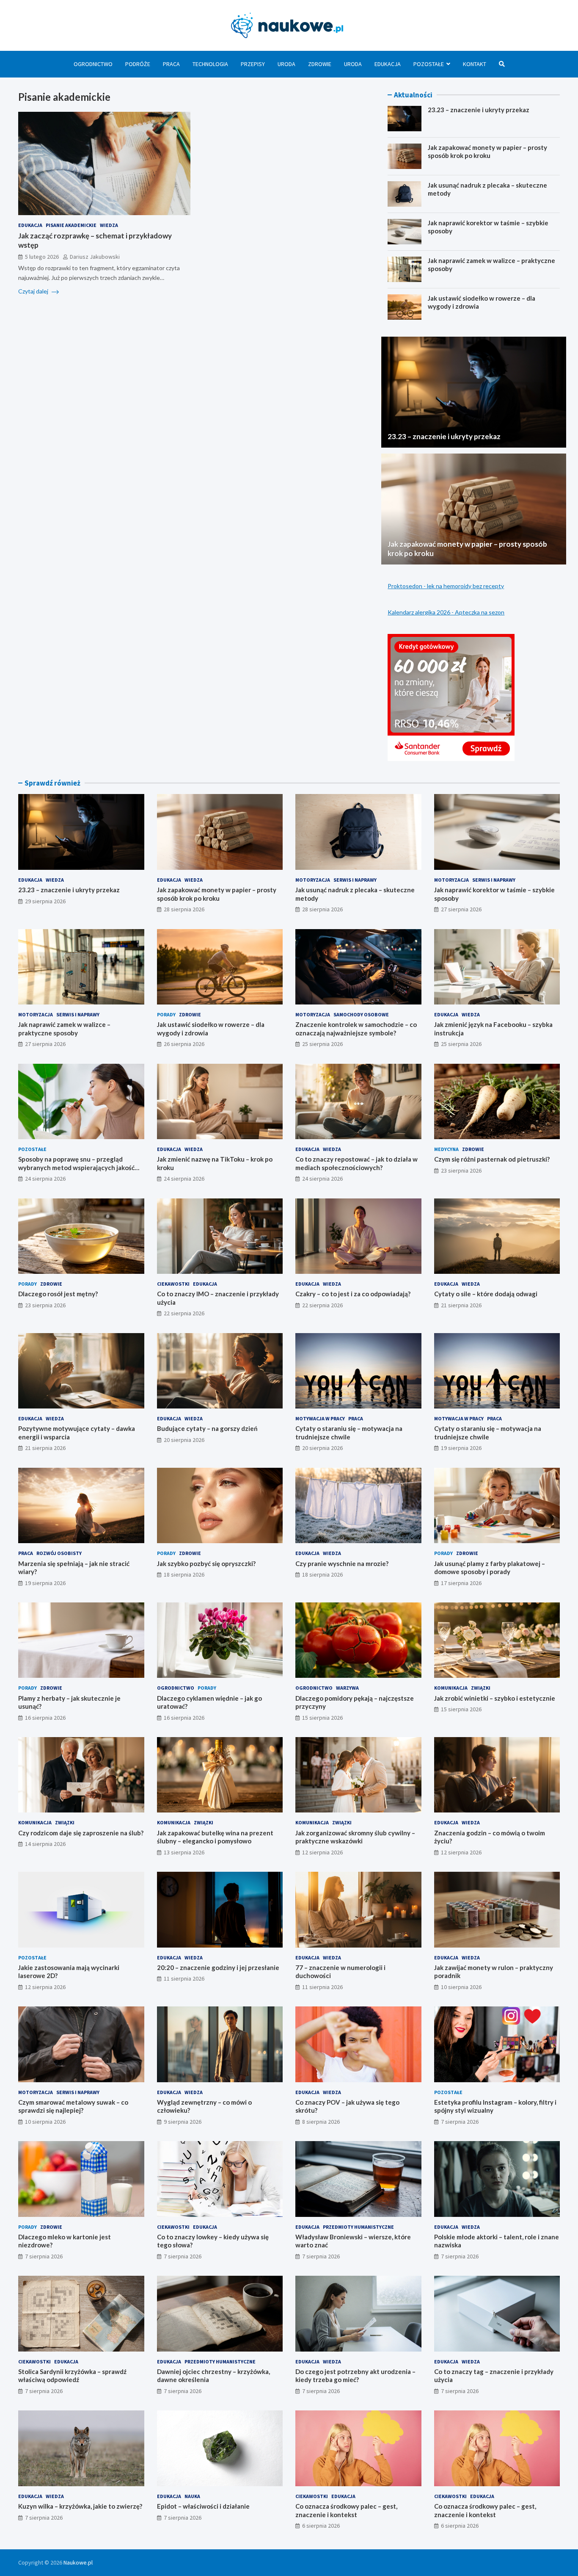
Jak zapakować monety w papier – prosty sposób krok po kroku (487, 152)
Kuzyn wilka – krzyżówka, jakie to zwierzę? (80, 2506)
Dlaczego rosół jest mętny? (58, 1294)
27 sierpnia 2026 (461, 909)
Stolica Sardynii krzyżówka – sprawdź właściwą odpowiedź (72, 2376)
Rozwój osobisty (59, 1553)
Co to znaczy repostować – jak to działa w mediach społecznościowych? (356, 1163)
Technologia (210, 64)
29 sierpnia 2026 (45, 901)
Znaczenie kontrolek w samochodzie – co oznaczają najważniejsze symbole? (356, 1029)
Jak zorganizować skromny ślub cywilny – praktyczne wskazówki (355, 1837)
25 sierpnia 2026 (322, 1044)
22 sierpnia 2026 (184, 1313)
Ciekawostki (173, 1284)
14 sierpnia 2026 (45, 1844)
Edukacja (388, 64)
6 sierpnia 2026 (321, 2526)
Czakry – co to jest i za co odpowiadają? (353, 1294)
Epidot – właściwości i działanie (203, 2506)
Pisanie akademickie (71, 225)
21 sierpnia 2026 (461, 1305)
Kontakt (475, 64)
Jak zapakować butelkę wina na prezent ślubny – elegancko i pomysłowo (215, 1837)
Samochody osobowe (361, 1014)
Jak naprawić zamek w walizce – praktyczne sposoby (64, 1029)
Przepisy (253, 64)
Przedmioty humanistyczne (358, 2227)
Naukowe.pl (78, 2562)
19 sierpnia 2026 (461, 1448)
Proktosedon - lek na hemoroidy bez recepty (446, 586)
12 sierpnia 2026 (322, 1852)
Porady (166, 1014)
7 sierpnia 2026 (460, 2122)
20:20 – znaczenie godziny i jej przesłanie (218, 1967)
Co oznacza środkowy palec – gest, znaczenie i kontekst (346, 2510)
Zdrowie (320, 64)
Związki (481, 1688)
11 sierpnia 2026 (184, 1978)
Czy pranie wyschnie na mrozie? (342, 1563)
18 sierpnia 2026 (184, 1574)
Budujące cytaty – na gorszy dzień (207, 1428)
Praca (171, 64)
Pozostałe (429, 64)
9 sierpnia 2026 (183, 2122)
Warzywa (347, 1688)
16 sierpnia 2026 (45, 1718)
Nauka (192, 2496)
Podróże (138, 64)
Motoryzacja (313, 880)
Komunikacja (451, 1688)
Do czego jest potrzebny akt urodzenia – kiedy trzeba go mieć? (355, 2376)
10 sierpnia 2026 (461, 1987)
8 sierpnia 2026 (321, 2122)
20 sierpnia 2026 (184, 1440)
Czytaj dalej (34, 291)
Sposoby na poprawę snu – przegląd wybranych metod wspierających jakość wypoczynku (76, 1167)
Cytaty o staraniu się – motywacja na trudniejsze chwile (349, 1433)
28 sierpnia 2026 (184, 909)
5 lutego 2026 (42, 257)
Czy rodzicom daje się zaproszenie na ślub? (81, 1833)
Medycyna (446, 1149)
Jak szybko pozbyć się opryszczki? (206, 1563)
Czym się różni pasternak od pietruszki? (492, 1159)
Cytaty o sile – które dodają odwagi (486, 1294)
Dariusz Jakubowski (95, 257)
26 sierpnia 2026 (184, 1044)
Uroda (286, 64)
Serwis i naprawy (355, 880)
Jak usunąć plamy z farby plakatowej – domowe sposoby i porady (490, 1568)
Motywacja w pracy (320, 1418)
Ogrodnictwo (93, 64)
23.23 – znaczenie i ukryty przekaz (479, 110)
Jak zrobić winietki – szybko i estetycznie (495, 1698)
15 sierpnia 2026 (322, 1718)
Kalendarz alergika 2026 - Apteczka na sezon (446, 612)
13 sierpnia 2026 (184, 1852)
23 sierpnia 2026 (461, 1170)
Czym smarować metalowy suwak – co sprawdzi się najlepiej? (73, 2106)
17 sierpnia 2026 (461, 1583)
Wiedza (109, 225)
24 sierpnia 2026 (45, 1179)
